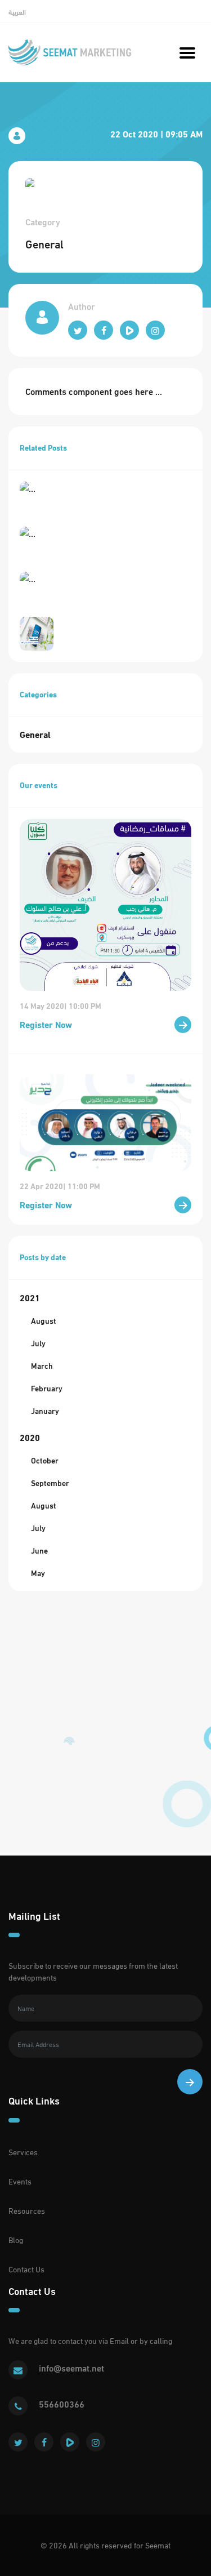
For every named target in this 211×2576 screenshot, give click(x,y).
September (50, 1483)
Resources (27, 2211)
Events (20, 2181)
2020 (30, 1437)
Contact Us (26, 2269)
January (45, 1411)
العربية (17, 12)
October (45, 1460)
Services (23, 2152)
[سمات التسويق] (70, 52)
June (39, 1551)
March (42, 1366)
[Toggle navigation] (187, 52)
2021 (30, 1298)
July (38, 1343)
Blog (16, 2240)
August (44, 1321)
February (47, 1388)
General (35, 734)
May (38, 1573)
